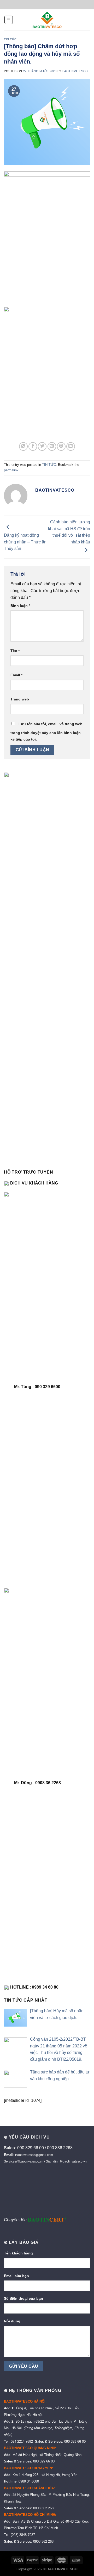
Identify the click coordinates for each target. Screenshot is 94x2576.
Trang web (20, 699)
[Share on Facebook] (33, 446)
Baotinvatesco (75, 71)
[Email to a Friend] (52, 446)
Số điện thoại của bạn (23, 2298)
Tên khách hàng (18, 2253)
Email (16, 675)
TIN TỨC (10, 39)
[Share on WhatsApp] (23, 446)
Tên (15, 651)
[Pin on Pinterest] (61, 446)
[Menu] (9, 20)
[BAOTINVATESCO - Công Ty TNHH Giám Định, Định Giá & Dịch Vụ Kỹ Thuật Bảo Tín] (47, 20)
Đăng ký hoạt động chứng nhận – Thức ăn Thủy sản (25, 542)
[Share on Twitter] (42, 446)
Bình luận (20, 606)
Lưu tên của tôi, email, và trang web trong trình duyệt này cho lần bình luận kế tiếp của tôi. (46, 732)
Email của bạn (16, 2276)
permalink (11, 470)
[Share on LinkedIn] (71, 446)
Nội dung (12, 2321)
